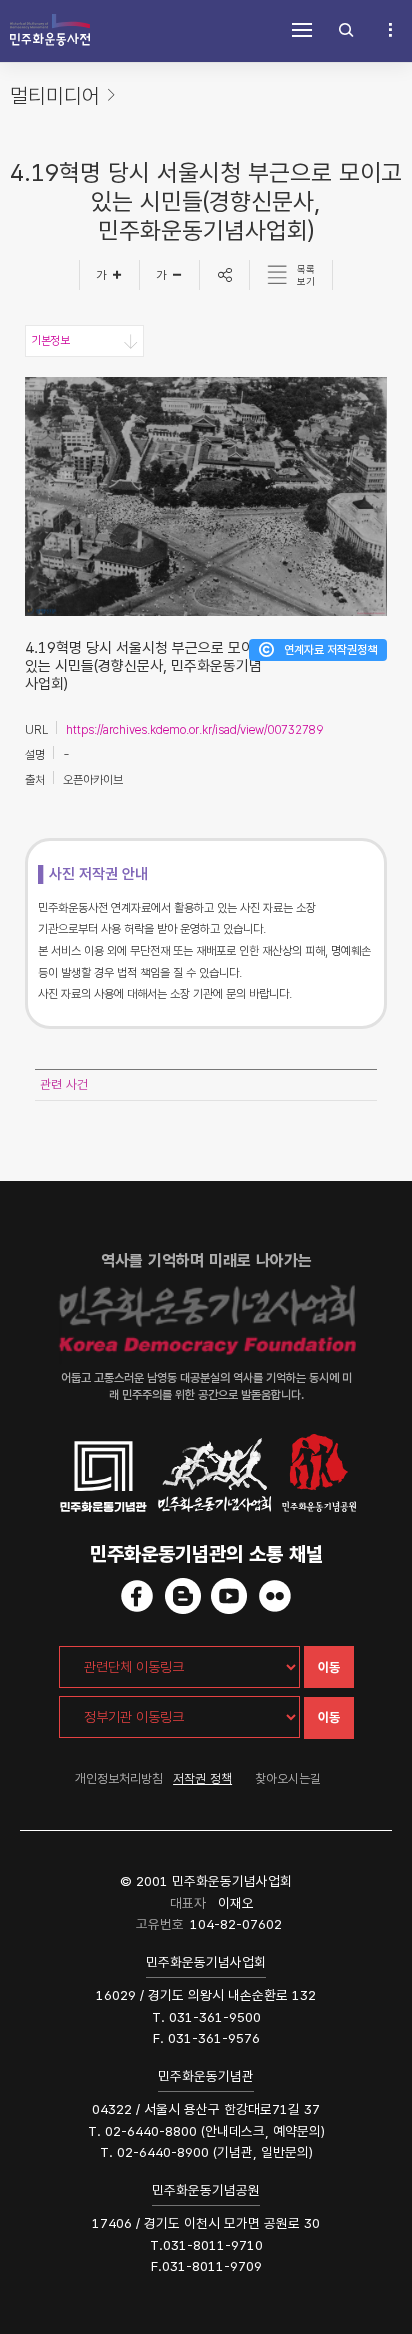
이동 (329, 1667)
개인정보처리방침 (119, 1778)
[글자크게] (109, 275)
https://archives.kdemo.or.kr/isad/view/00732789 (194, 730)
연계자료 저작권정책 (330, 650)
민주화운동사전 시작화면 (50, 30)
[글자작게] (170, 275)
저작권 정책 (202, 1778)
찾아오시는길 (288, 1778)
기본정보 (50, 341)
